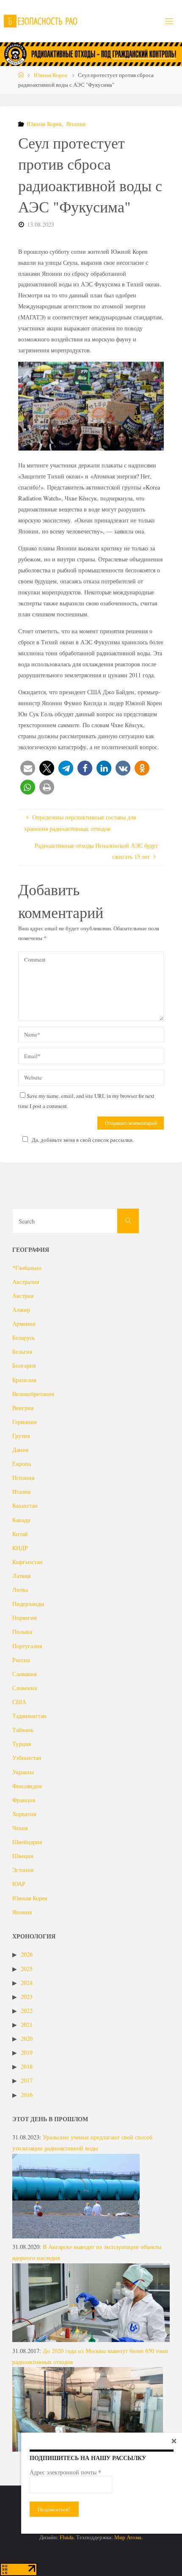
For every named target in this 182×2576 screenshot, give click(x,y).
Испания (23, 1478)
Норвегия (24, 1618)
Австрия (23, 1296)
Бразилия (24, 1380)
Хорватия (24, 1814)
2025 (27, 1969)
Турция (22, 1744)
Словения (25, 1688)
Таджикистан (29, 1716)
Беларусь (23, 1337)
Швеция (23, 1856)
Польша (22, 1632)
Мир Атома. (128, 2537)
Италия (21, 1491)
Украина (23, 1772)
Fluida (66, 2537)
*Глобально (27, 1268)
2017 (27, 2080)
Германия (24, 1422)
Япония (76, 124)
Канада (21, 1520)
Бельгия (22, 1351)
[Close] (174, 2441)
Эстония (23, 1870)
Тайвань (23, 1730)
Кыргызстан (28, 1562)
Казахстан (25, 1505)
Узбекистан (27, 1758)
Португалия (27, 1646)
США (19, 1702)
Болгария (24, 1365)
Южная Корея (50, 75)
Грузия (21, 1436)
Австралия (26, 1282)
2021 (27, 2025)
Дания (20, 1450)
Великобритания (33, 1394)
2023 (27, 1997)
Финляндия (27, 1786)
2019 (27, 2052)
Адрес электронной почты (65, 2472)
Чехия (20, 1828)
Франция (24, 1800)
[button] (28, 768)
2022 (27, 2011)
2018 (27, 2066)
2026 (27, 1954)
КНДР (20, 1548)
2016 (27, 2095)
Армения (24, 1324)
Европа (22, 1464)
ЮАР (19, 1884)
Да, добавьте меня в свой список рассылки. (83, 1140)
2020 (27, 2039)
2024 (27, 1983)
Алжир (21, 1310)
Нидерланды (28, 1604)
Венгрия (23, 1408)
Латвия (21, 1576)
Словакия (24, 1674)
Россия (21, 1660)
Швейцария (27, 1842)
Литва (20, 1590)
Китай (20, 1534)
